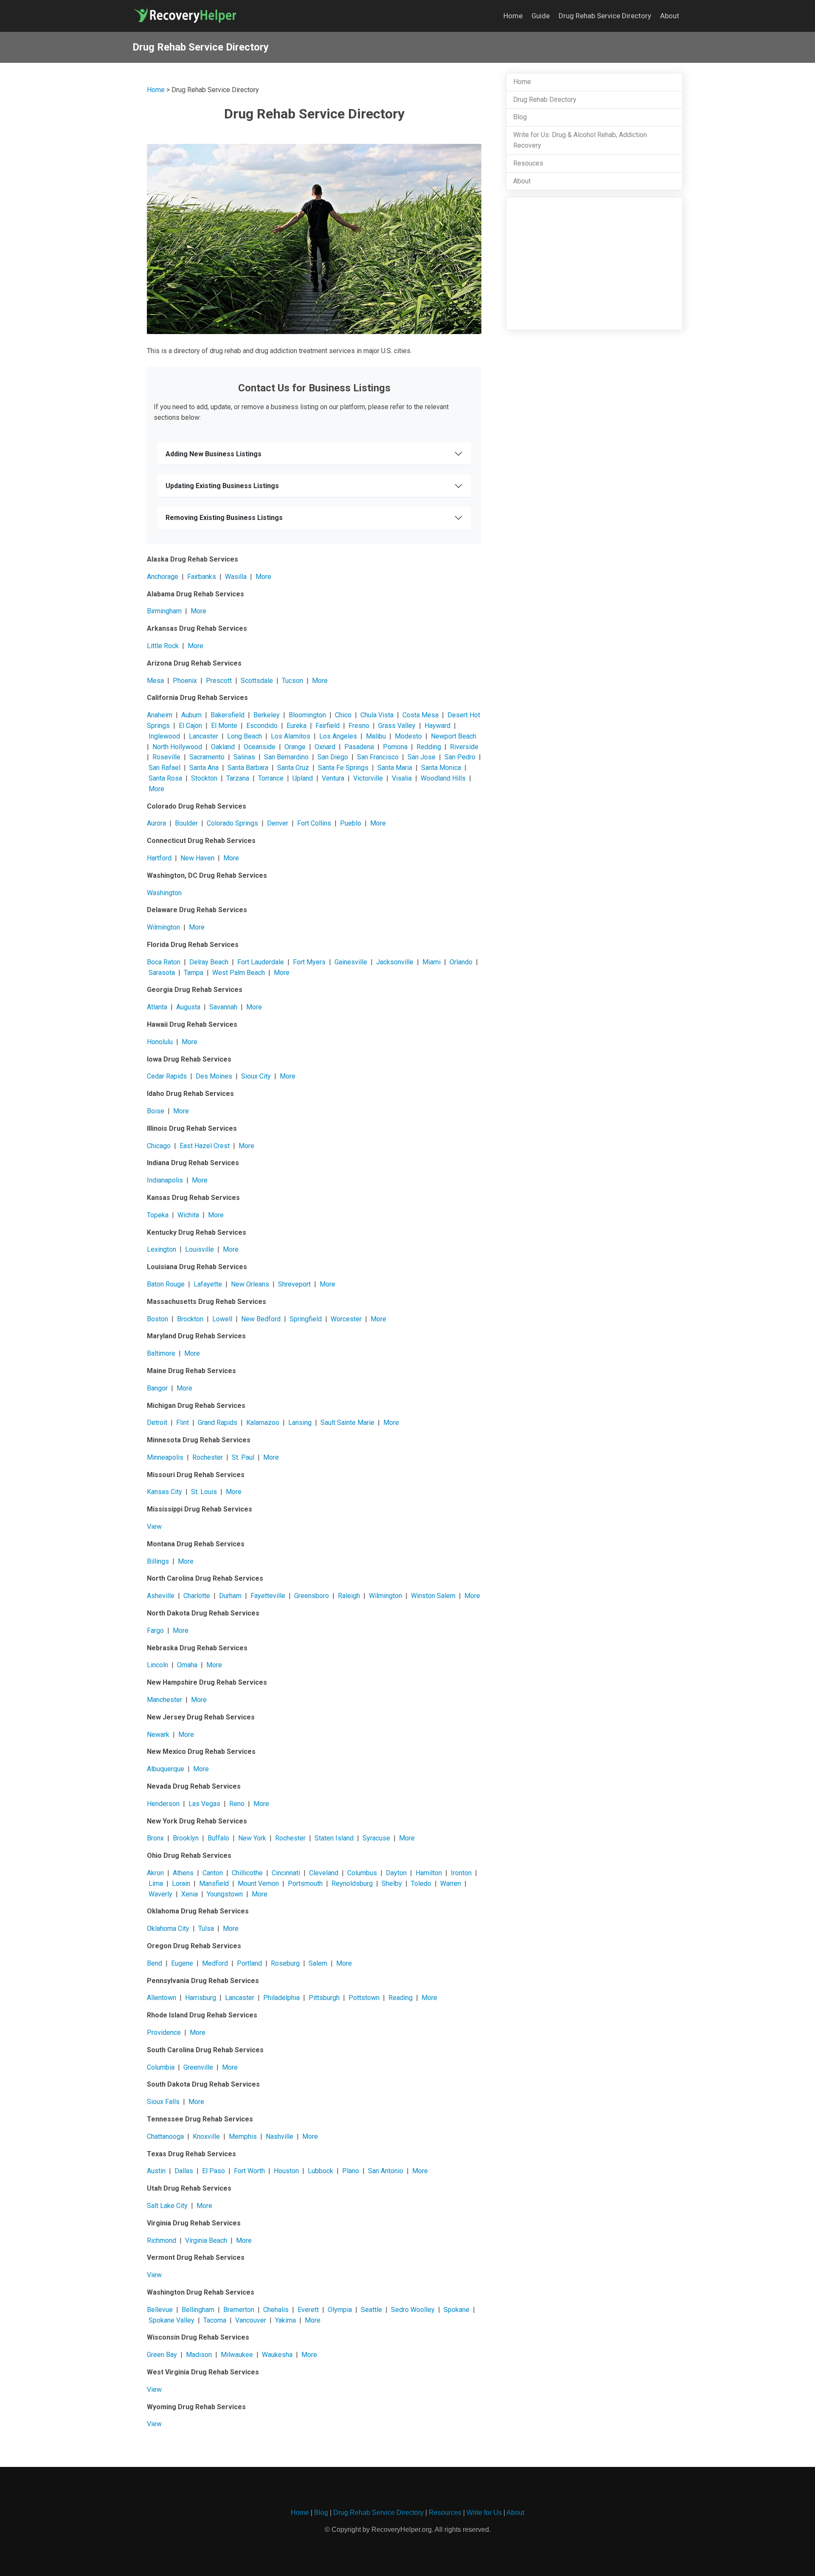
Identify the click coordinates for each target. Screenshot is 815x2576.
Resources (445, 2513)
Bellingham (198, 2310)
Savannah (223, 1007)
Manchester (164, 1700)
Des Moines (214, 1076)
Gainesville (351, 962)
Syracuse (376, 1838)
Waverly (160, 1894)
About (670, 16)
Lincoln (157, 1665)
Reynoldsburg (352, 1884)
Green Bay (162, 2355)
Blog (520, 117)
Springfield (306, 1319)
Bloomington (307, 715)
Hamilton (429, 1873)
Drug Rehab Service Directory (605, 16)
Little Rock (163, 646)
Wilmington (163, 927)
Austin (156, 2171)
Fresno (359, 726)
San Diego (333, 757)
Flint (183, 1423)
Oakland (223, 747)
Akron (155, 1873)
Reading (400, 1998)
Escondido (262, 726)
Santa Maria (395, 768)
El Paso (214, 2171)
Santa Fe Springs (343, 768)
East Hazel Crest (205, 1146)
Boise (156, 1111)
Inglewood (164, 736)
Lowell (222, 1319)
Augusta (188, 1007)
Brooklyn (186, 1838)
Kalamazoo (263, 1423)
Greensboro (312, 1596)
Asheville (161, 1596)
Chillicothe (247, 1873)
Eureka (296, 726)
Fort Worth (249, 2171)
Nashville (280, 2136)
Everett (308, 2310)
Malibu (376, 736)
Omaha (187, 1665)
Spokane (457, 2310)
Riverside (464, 747)
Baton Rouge (166, 1284)
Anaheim (160, 715)
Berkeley (267, 715)
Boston (157, 1319)
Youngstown (225, 1894)
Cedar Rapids (167, 1076)
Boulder (186, 823)
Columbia (161, 2067)
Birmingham (164, 611)
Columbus (362, 1873)
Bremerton (239, 2310)
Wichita (188, 1215)
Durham (230, 1596)
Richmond (162, 2240)
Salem (318, 1963)
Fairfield (327, 726)
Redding (429, 747)
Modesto (408, 736)
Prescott (219, 681)
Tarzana (238, 778)
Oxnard (325, 747)
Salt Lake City (167, 2206)
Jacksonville (395, 962)
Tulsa (206, 1928)
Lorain (181, 1884)
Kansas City (164, 1492)
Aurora (156, 823)
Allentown (162, 1998)
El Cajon (190, 726)
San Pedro (460, 757)
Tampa (194, 973)
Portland (249, 1963)
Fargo (155, 1631)
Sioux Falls (163, 2102)
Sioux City (256, 1076)
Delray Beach (209, 962)
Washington (164, 893)
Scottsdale (257, 681)
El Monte (224, 726)
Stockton (204, 778)
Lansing (300, 1423)
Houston (286, 2171)
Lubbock (320, 2171)
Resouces (528, 163)
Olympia (340, 2310)
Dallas (184, 2171)
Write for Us (484, 2513)
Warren (451, 1884)
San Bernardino (286, 757)
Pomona (395, 747)
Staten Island (334, 1838)
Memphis (243, 2136)
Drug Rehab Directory (545, 100)
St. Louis (204, 1492)
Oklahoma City (168, 1928)
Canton (213, 1873)
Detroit (157, 1423)
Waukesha (277, 2355)
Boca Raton (164, 962)
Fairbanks (202, 577)
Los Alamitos (291, 736)
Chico (343, 715)
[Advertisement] (594, 264)
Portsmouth (305, 1884)
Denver (278, 823)
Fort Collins (314, 823)
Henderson (163, 1804)
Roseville (166, 757)
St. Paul (243, 1457)
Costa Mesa (420, 715)
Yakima (285, 2320)
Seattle (371, 2310)
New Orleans (250, 1284)
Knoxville (206, 2136)
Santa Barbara (248, 768)
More (263, 577)
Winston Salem (433, 1596)
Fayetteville (268, 1596)
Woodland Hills (443, 778)
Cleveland (324, 1873)
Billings (158, 1561)
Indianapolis (165, 1180)
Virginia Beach (206, 2240)
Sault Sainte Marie (347, 1423)
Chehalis (276, 2310)
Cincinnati (286, 1873)
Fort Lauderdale (261, 962)
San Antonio (386, 2171)
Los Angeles (338, 736)
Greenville (198, 2067)
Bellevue (160, 2310)
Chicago (159, 1146)
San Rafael (164, 768)
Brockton (190, 1319)
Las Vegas (204, 1804)
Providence (164, 2032)
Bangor (157, 1388)
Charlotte (197, 1596)
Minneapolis (165, 1457)
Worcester (346, 1319)
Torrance (271, 778)
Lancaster (204, 736)
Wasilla (236, 577)
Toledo (421, 1884)
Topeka (158, 1215)
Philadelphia (281, 1998)
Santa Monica (441, 768)
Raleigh (349, 1596)
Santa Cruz (293, 768)
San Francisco (378, 757)
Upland (303, 778)
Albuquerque (166, 1769)
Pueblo (351, 823)
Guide (541, 16)
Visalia (402, 778)
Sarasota (162, 973)
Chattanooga (165, 2136)
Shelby (392, 1884)
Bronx (155, 1838)
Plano (351, 2171)
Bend (155, 1963)
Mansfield (214, 1884)
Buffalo (218, 1838)
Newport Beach (454, 736)
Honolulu (160, 1042)
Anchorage (163, 577)
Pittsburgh (324, 1998)
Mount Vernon (258, 1884)
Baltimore (161, 1353)
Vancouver (251, 2320)
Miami (431, 962)
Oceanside (260, 747)
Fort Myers (309, 962)
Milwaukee (237, 2355)
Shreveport (294, 1284)
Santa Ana (204, 768)
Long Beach (244, 736)
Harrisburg (201, 1998)
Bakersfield (228, 715)
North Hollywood (177, 747)
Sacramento (207, 757)
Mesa (155, 681)
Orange (295, 747)
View (154, 1527)
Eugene (182, 1963)
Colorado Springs (232, 823)
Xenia (190, 1894)
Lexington (162, 1249)
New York (252, 1838)
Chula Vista (377, 715)
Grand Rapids (218, 1423)
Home (513, 16)
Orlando (461, 962)
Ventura (333, 778)
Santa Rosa (165, 778)
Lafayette (208, 1284)
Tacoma (215, 2320)
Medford (215, 1963)
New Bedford (261, 1319)
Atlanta (157, 1007)
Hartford (159, 858)
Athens (183, 1873)
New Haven (197, 858)
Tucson (292, 681)
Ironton (461, 1873)
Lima (156, 1884)
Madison (199, 2355)
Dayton (396, 1873)
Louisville (200, 1249)
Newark (158, 1735)
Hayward (437, 726)
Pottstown (364, 1998)
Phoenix (185, 681)
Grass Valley (397, 726)
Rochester (208, 1457)
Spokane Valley (171, 2320)
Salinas (244, 757)
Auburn (191, 715)
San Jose (422, 757)
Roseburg (285, 1963)
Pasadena (359, 747)
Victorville (368, 778)
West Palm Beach (239, 973)
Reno (237, 1804)
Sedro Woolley (413, 2310)
